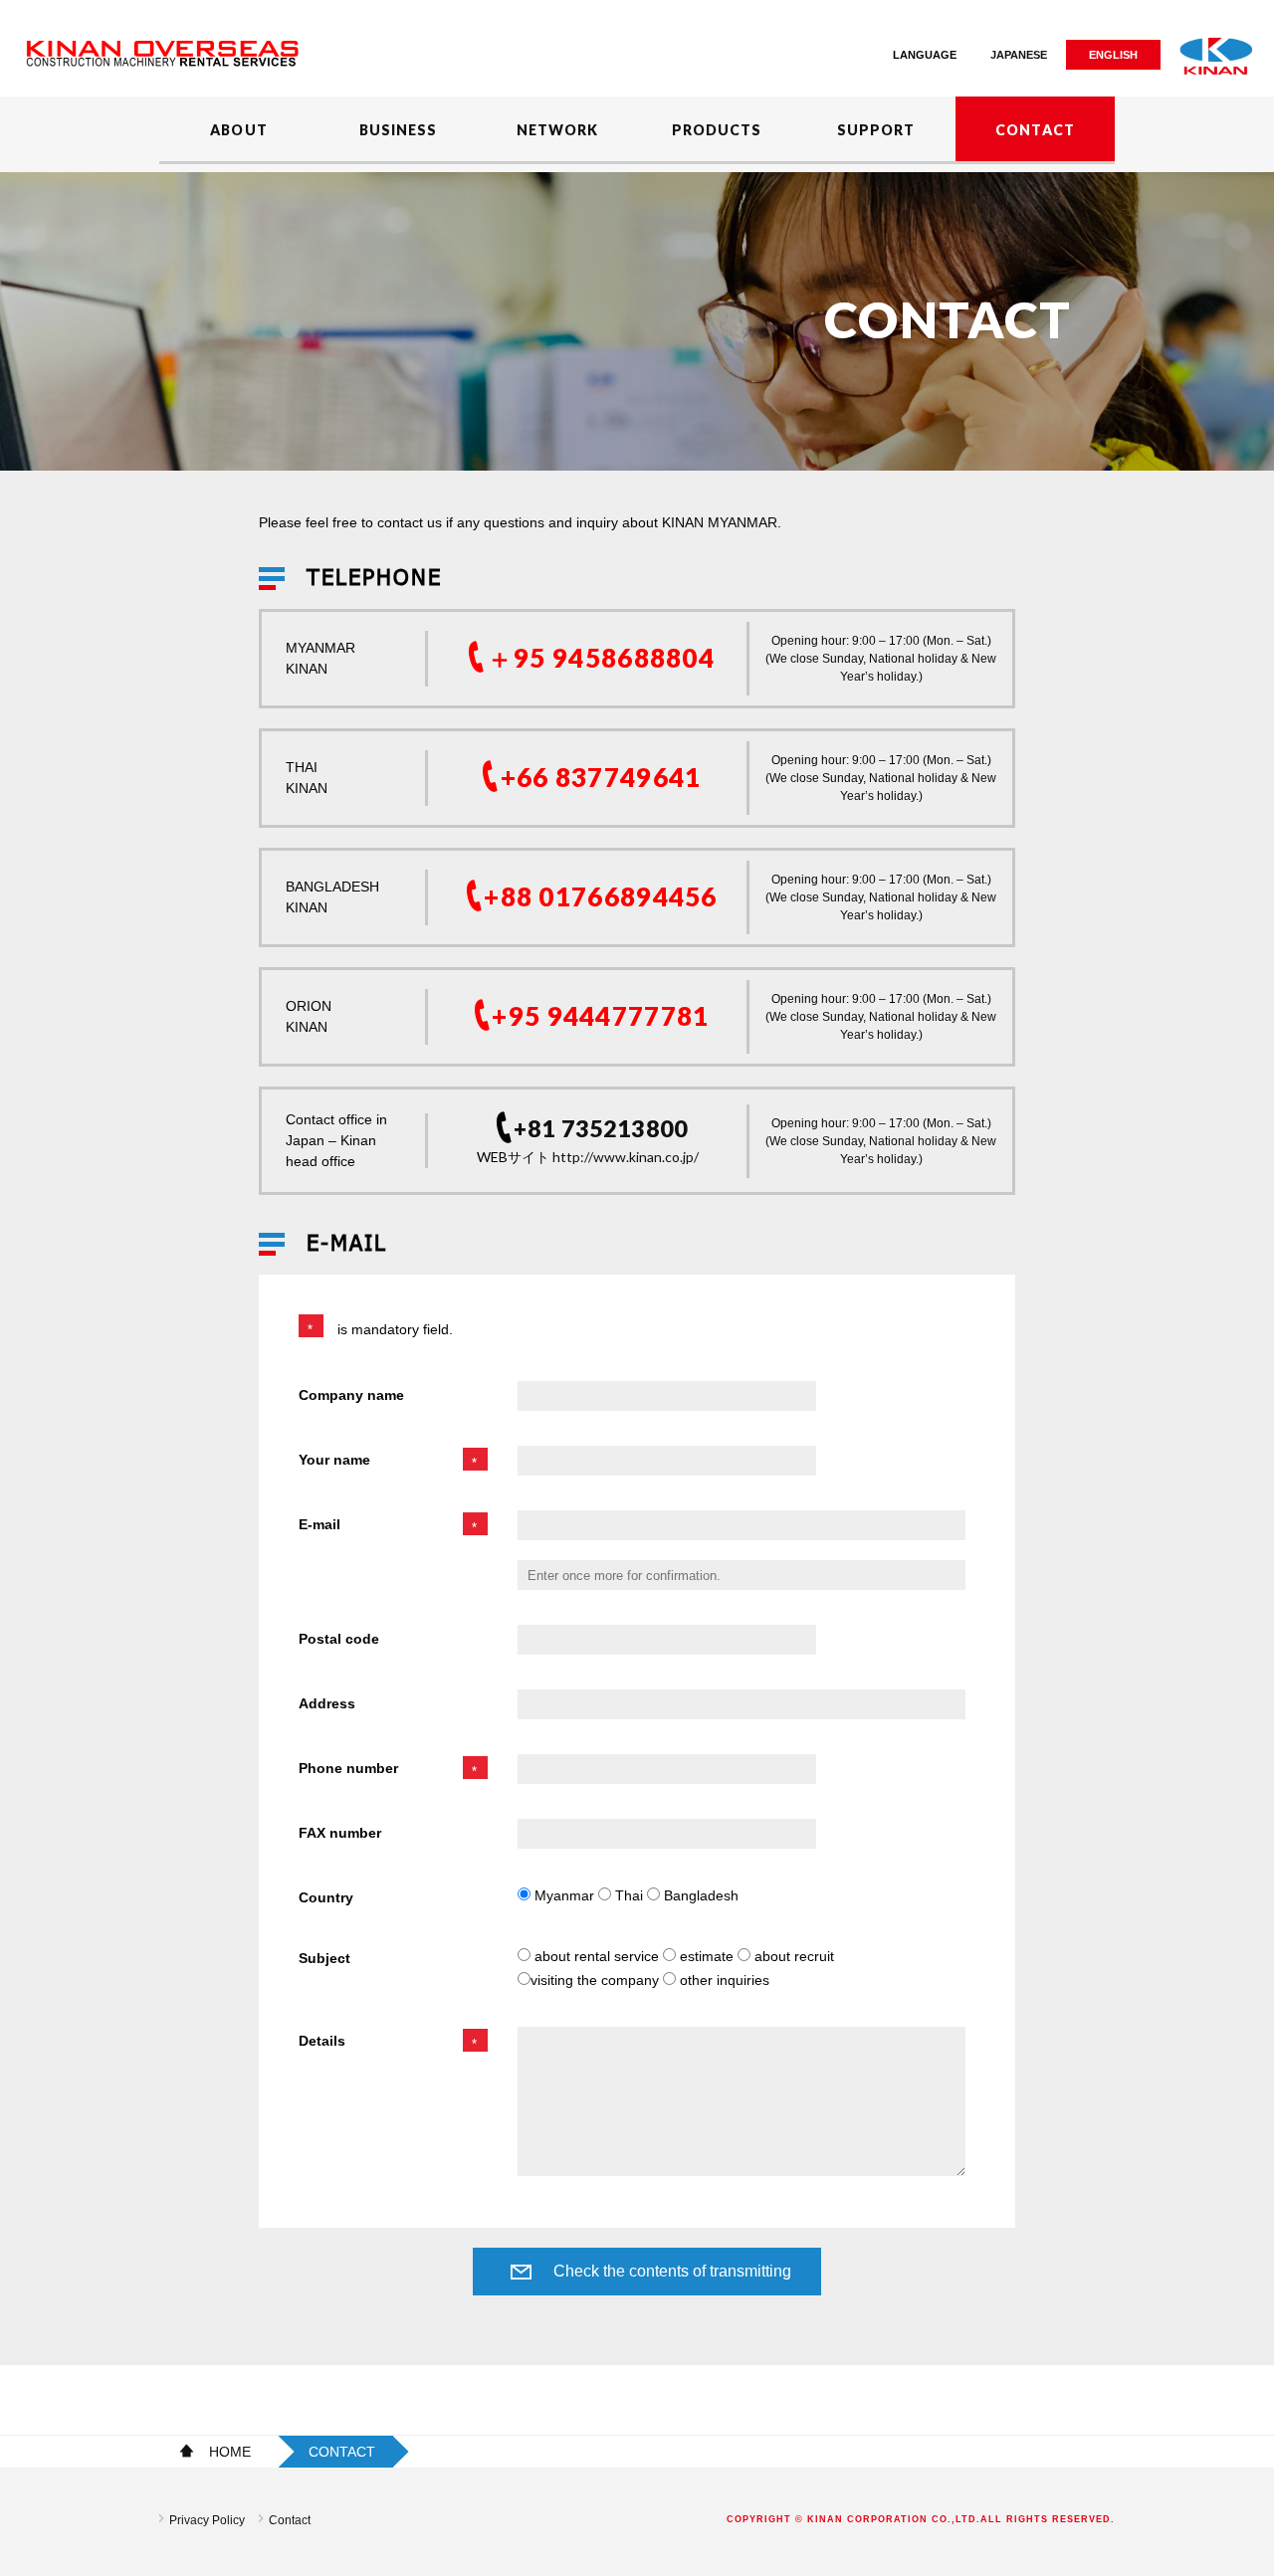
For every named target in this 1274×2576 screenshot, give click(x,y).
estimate (707, 1956)
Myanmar (564, 1895)
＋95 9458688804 (601, 658)
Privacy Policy (207, 2520)
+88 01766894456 (601, 896)
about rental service (597, 1956)
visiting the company (597, 1980)
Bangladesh (699, 1895)
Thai (629, 1895)
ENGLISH (1113, 55)
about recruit (792, 1956)
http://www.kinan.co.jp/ (626, 1157)
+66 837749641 (601, 777)
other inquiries (723, 1980)
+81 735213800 (601, 1129)
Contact (290, 2520)
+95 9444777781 (600, 1016)
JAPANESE (1019, 55)
